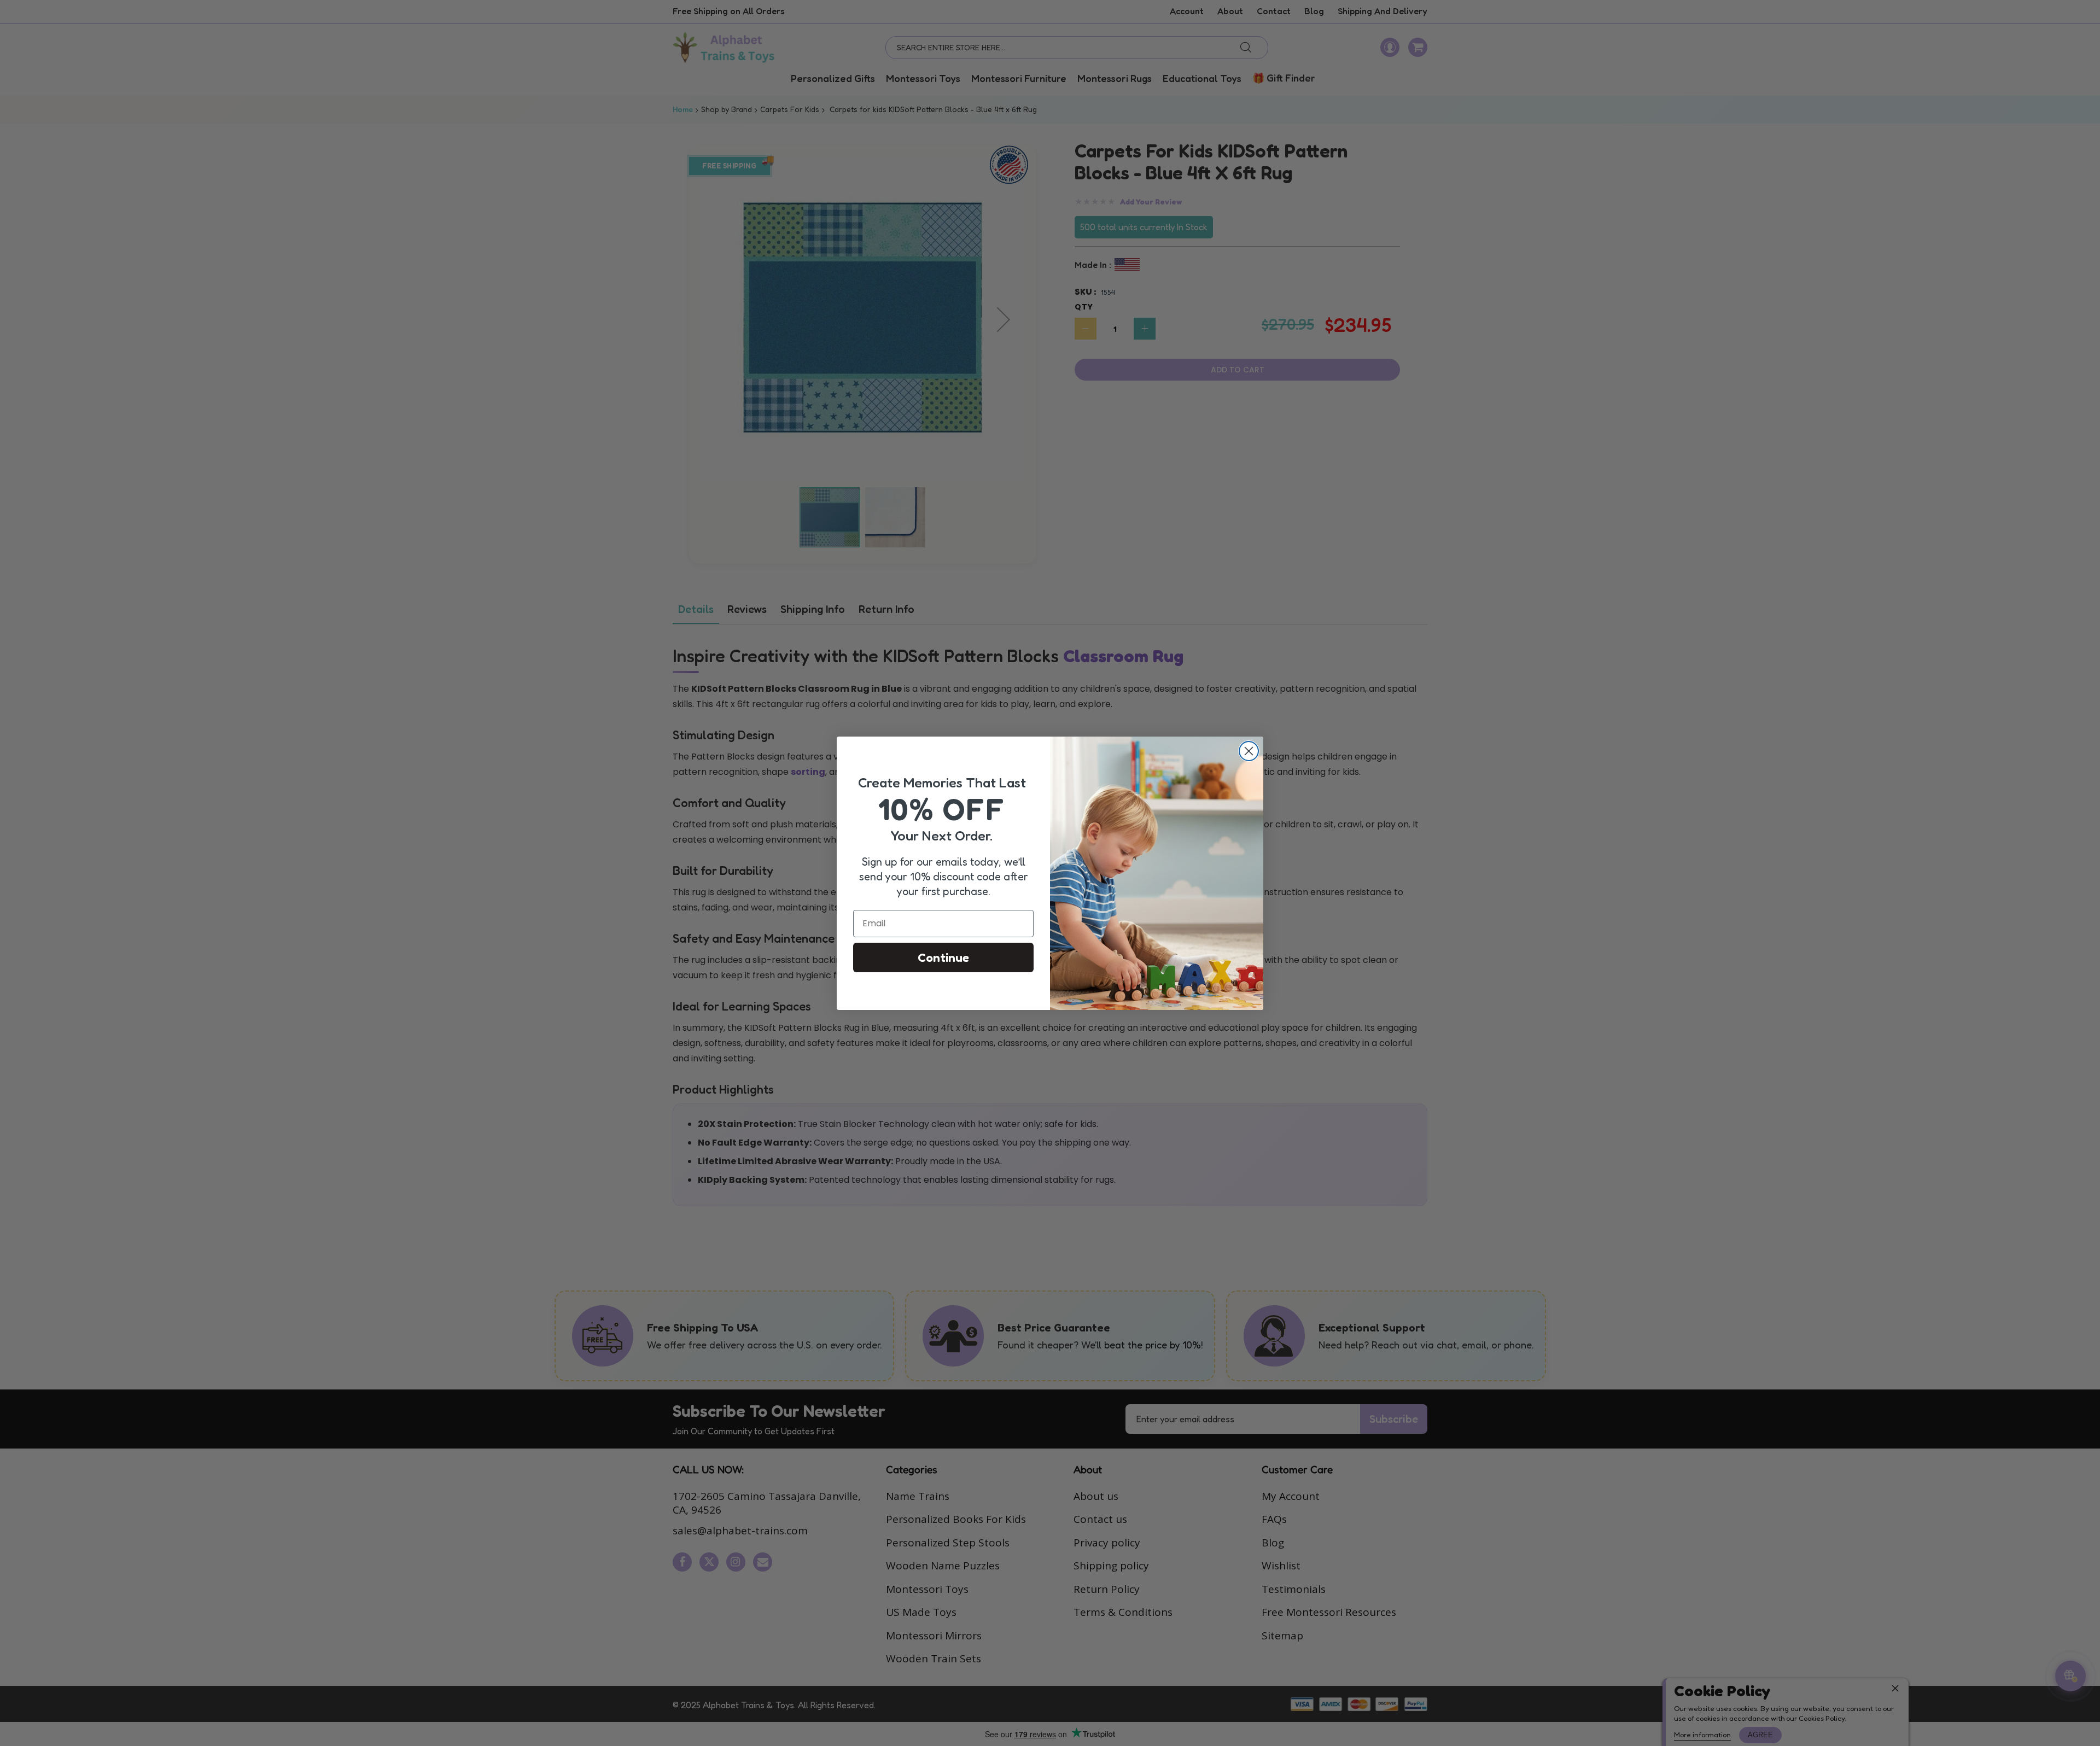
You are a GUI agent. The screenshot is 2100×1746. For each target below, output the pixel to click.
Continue (943, 957)
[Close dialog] (1249, 751)
